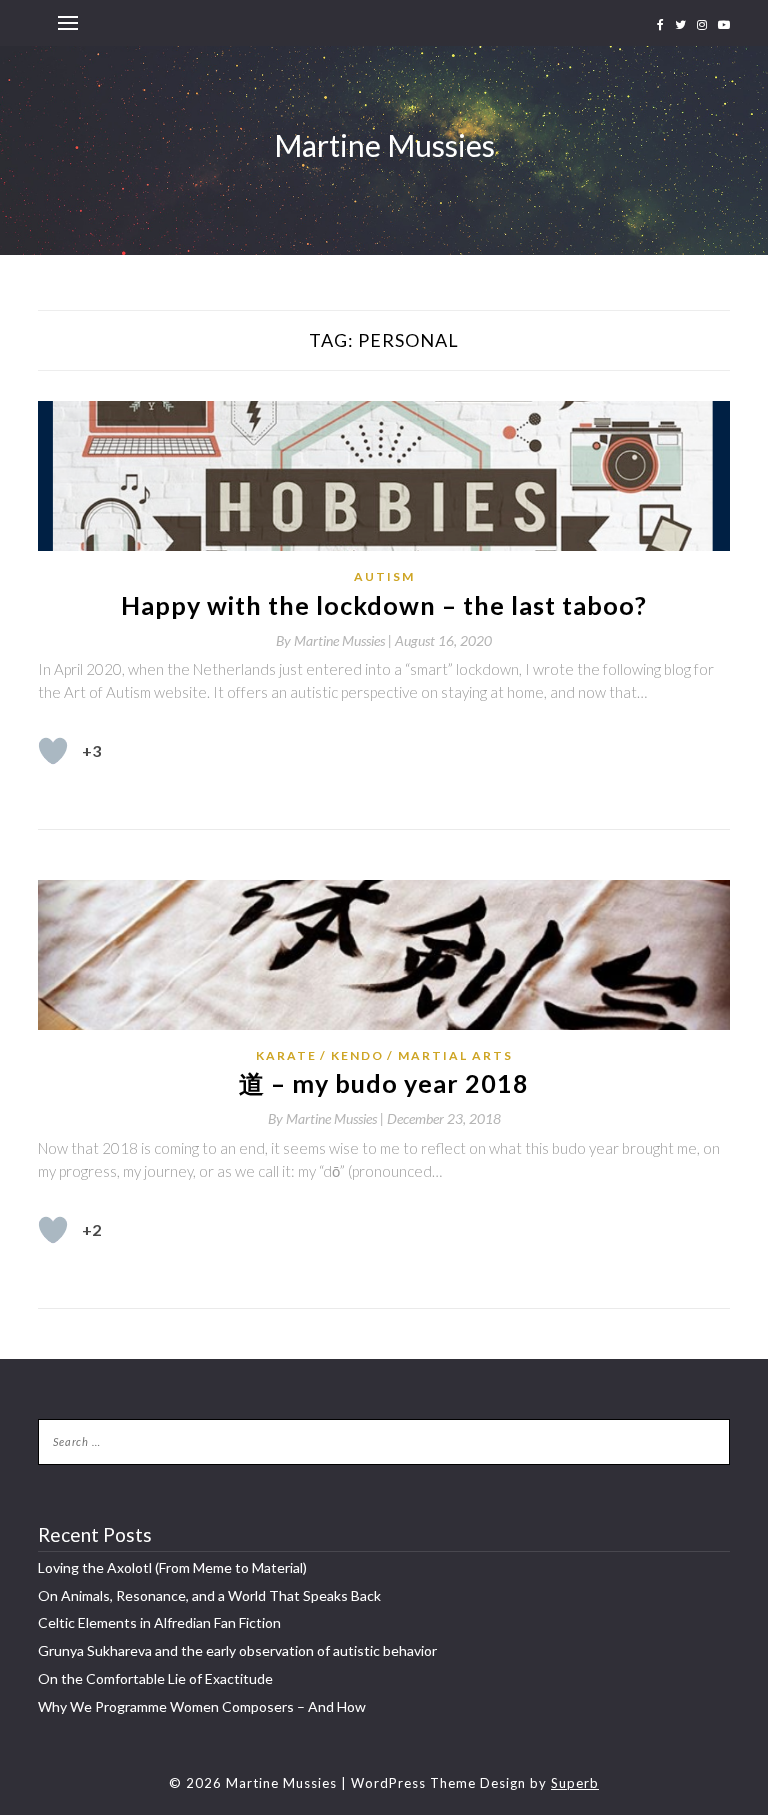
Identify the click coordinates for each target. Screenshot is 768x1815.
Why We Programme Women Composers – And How (202, 1706)
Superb (575, 1783)
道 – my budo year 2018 (384, 1083)
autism (384, 576)
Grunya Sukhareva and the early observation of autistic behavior (237, 1650)
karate (286, 1055)
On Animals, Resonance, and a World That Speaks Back (209, 1595)
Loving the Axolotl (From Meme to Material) (172, 1567)
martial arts (455, 1055)
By (335, 640)
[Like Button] (53, 751)
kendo (357, 1055)
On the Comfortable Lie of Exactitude (155, 1678)
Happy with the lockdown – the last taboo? (384, 605)
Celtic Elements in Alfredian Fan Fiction (159, 1622)
